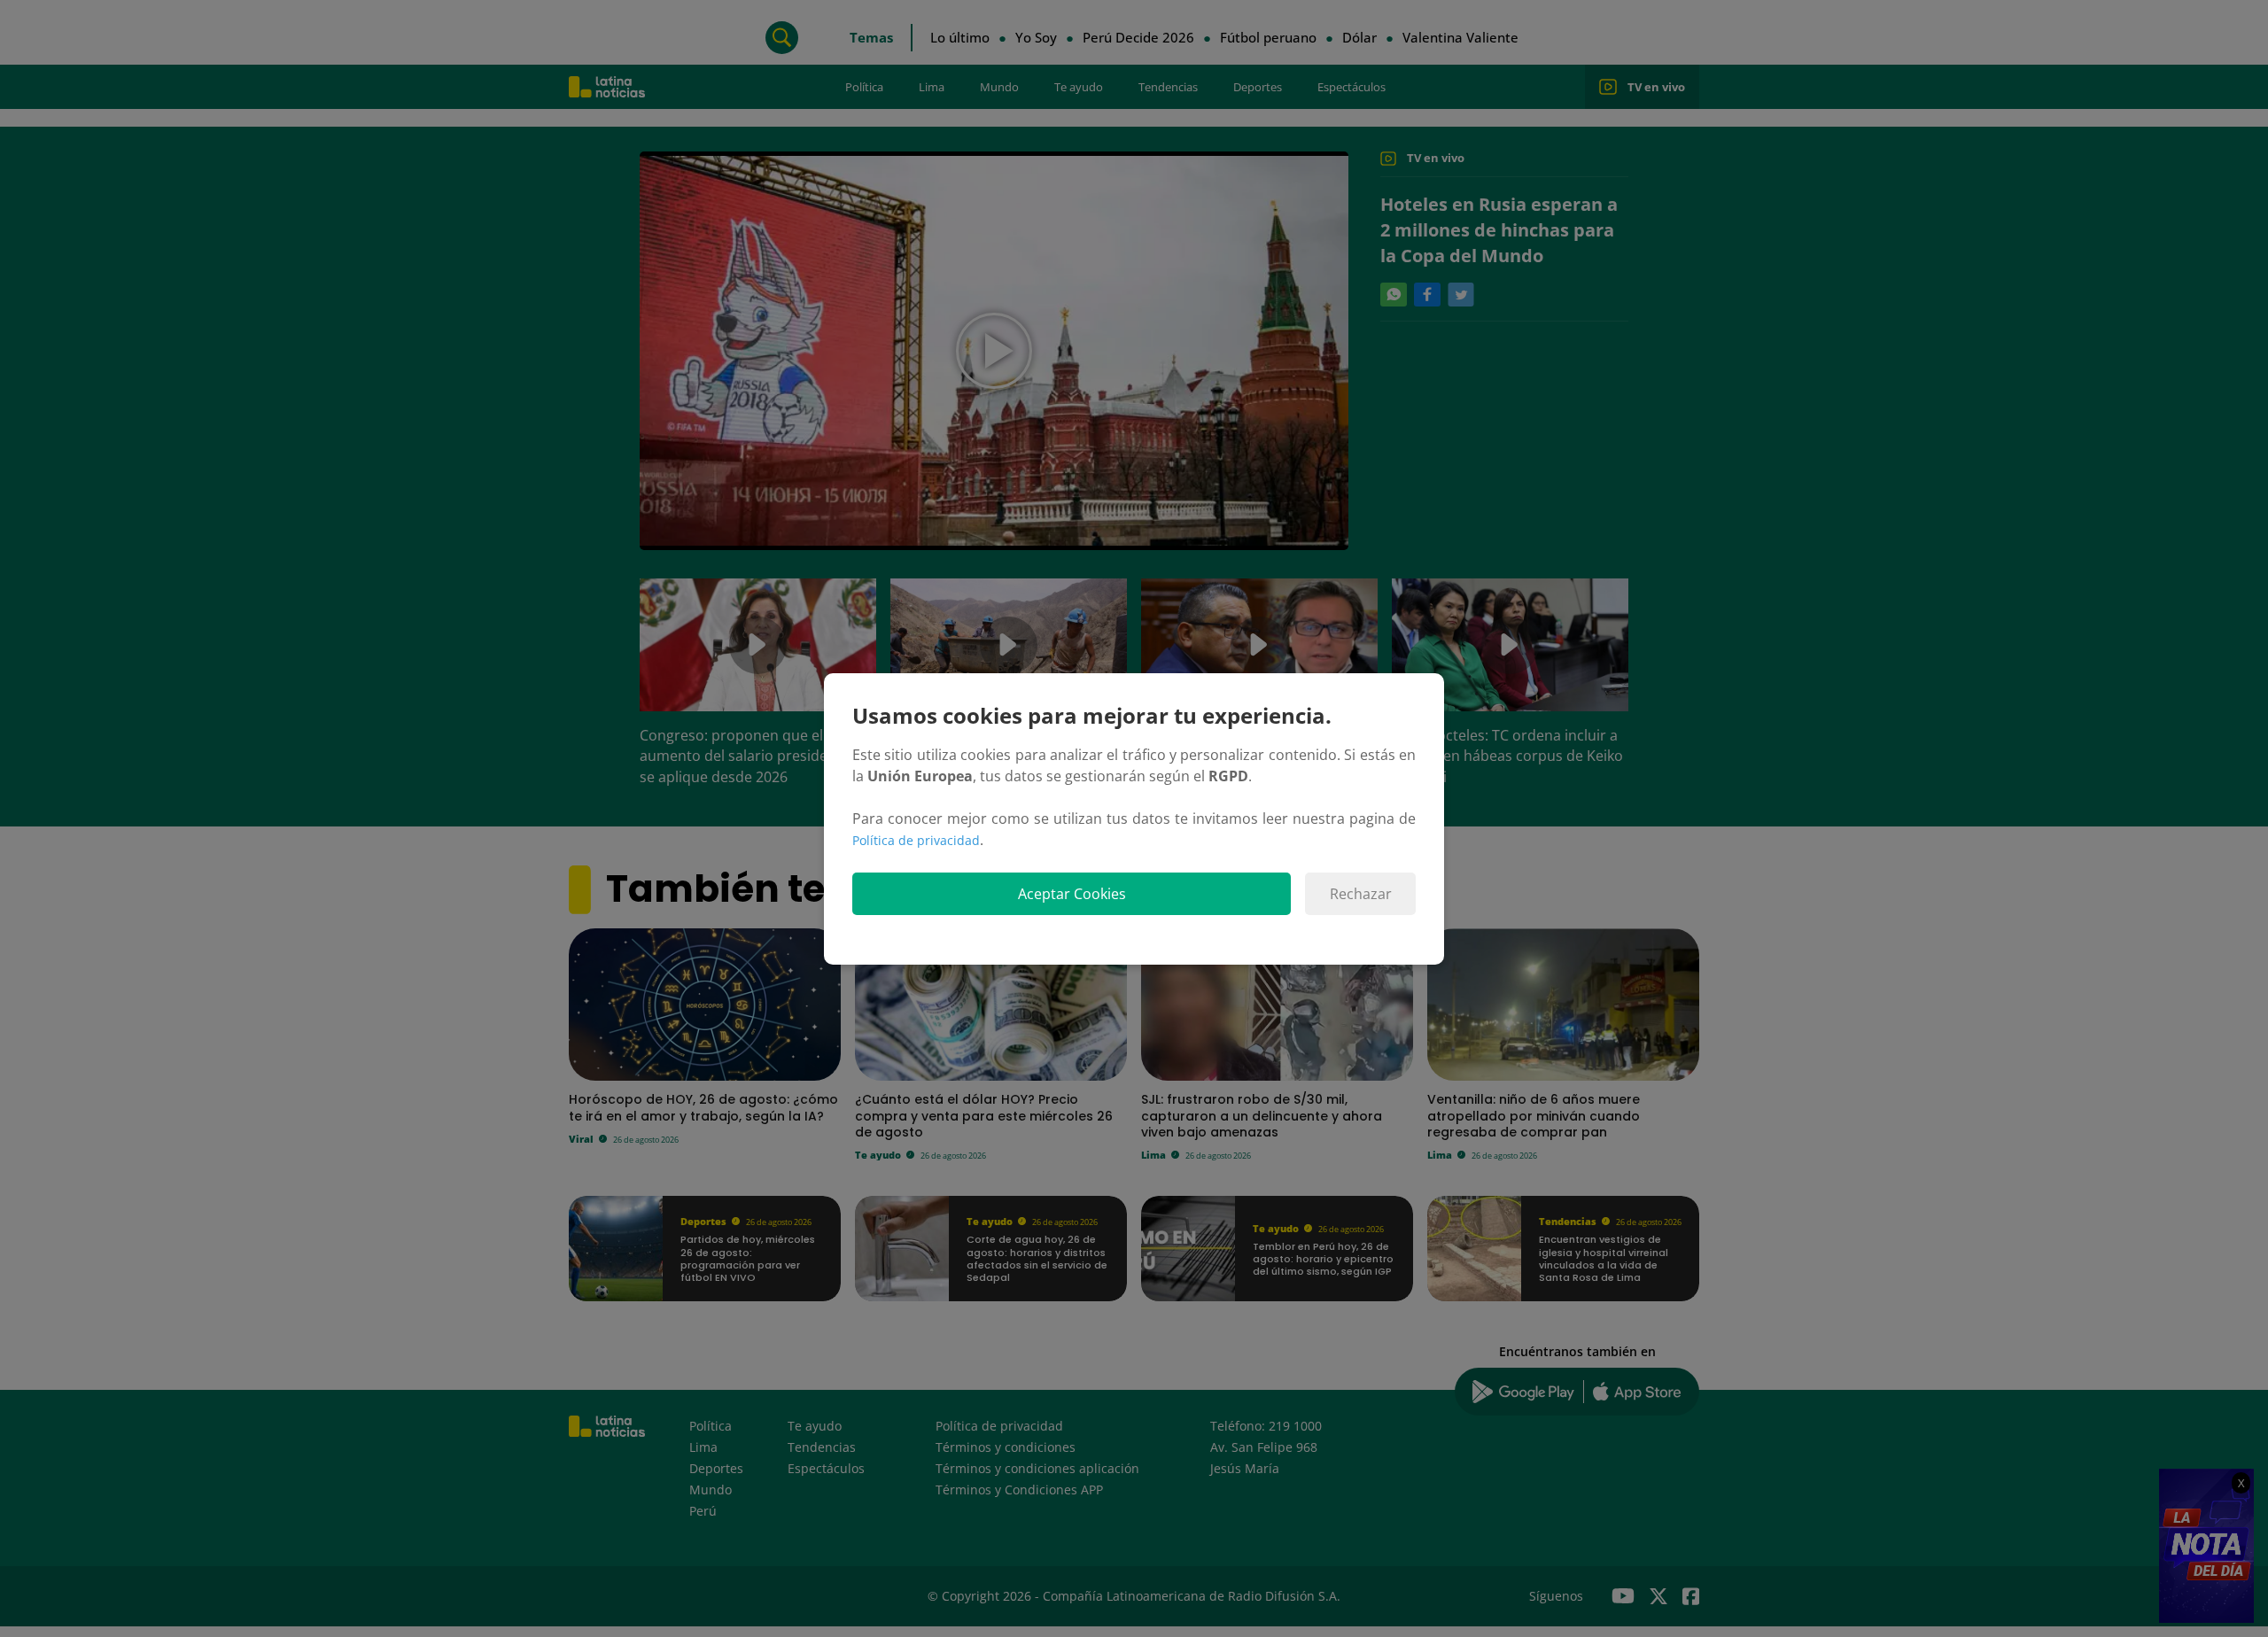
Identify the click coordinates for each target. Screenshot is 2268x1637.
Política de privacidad (916, 840)
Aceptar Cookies (1072, 894)
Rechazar (1361, 894)
